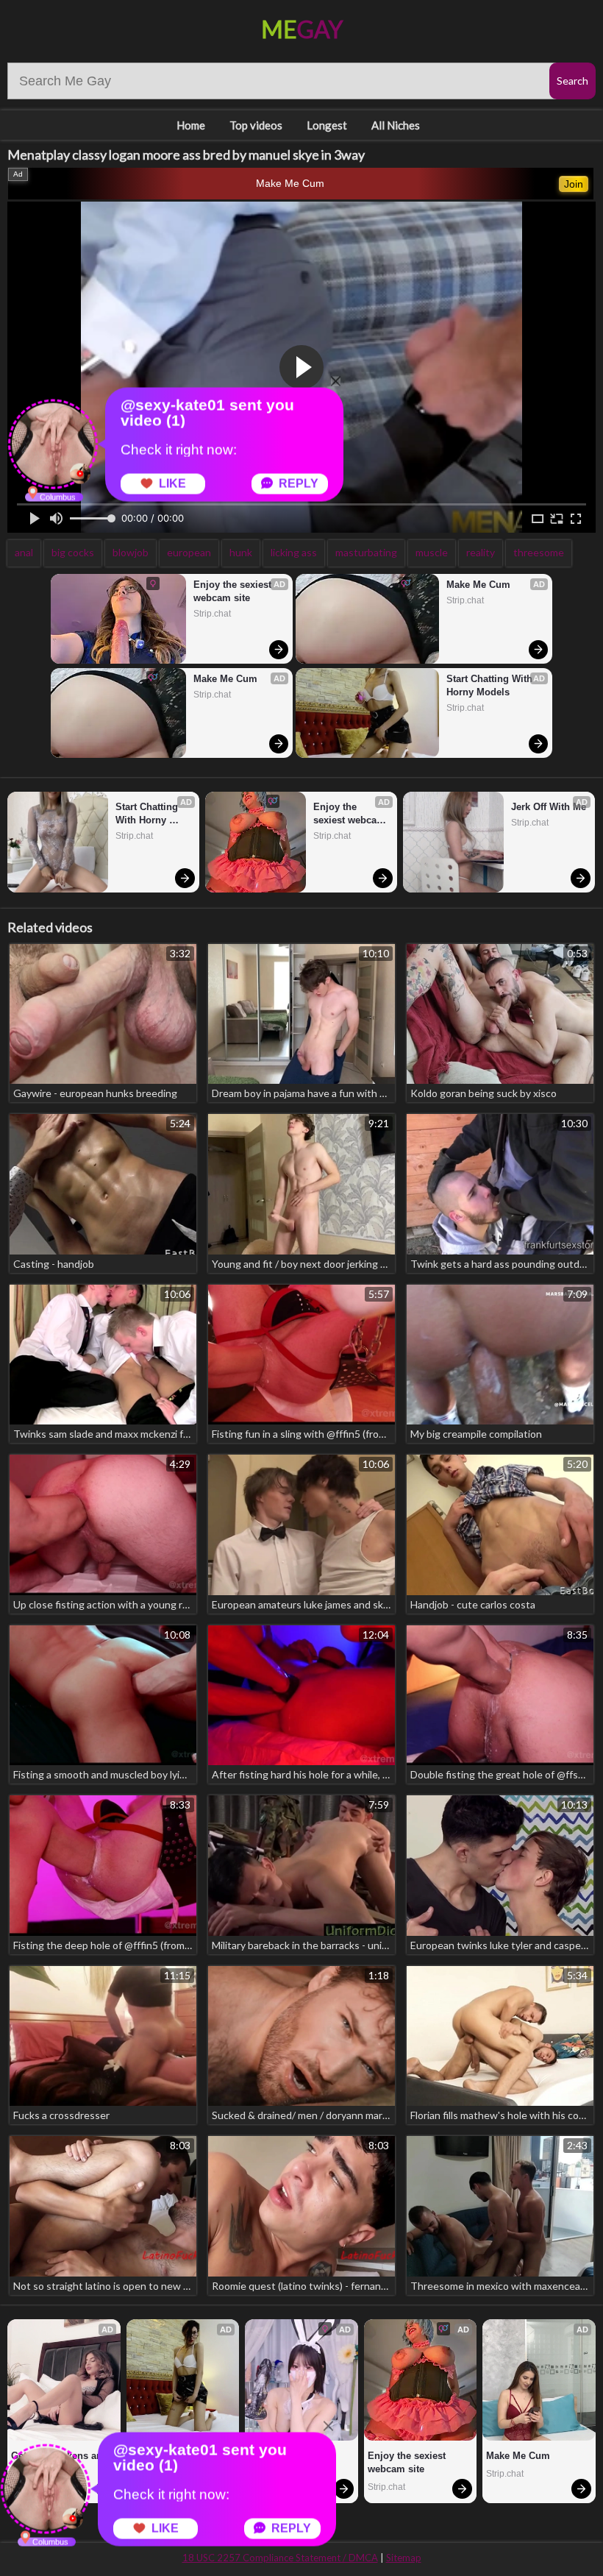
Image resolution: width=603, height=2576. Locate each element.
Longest (327, 125)
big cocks (73, 552)
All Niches (396, 125)
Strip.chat (212, 614)
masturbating (366, 552)
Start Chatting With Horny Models (491, 685)
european (189, 552)
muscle (432, 552)
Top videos (256, 125)
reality (481, 552)
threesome (539, 552)
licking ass (294, 552)
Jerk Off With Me (549, 807)
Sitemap (404, 2558)
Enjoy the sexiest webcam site (234, 591)
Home (191, 125)
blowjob (131, 552)
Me (302, 29)
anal (24, 552)
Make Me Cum (290, 183)
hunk (241, 552)
